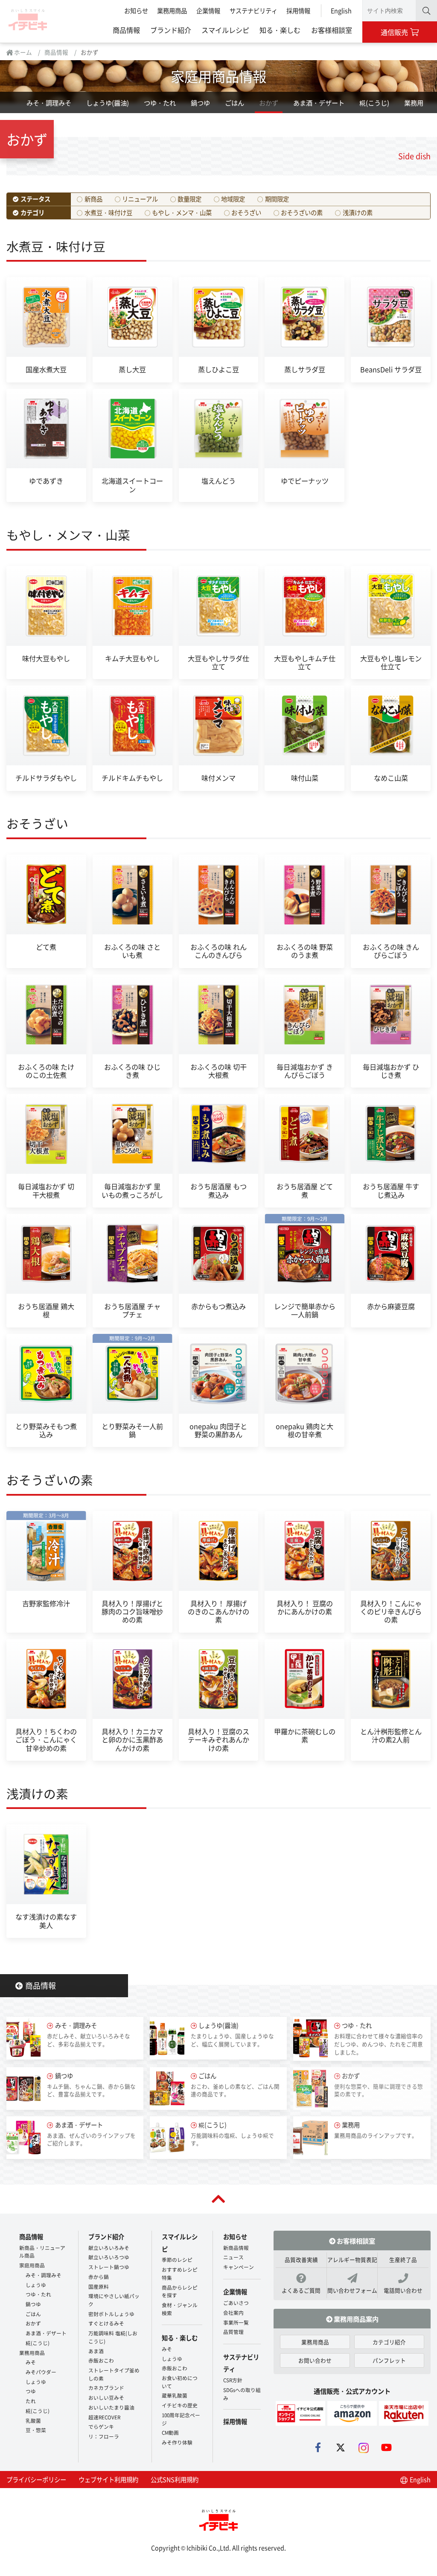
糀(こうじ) (374, 102)
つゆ (31, 2391)
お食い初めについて (180, 2382)
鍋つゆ (200, 102)
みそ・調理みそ (49, 102)
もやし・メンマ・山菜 (182, 212)
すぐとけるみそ (106, 2323)
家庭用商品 (32, 2265)
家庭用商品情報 (218, 76)
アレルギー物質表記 (352, 2259)
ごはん (235, 102)
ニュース (233, 2257)
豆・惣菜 (36, 2430)
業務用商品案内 (355, 2319)
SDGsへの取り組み (242, 2394)
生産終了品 (403, 2259)
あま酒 (96, 2351)
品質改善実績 (301, 2259)
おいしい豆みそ (106, 2397)
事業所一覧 (236, 2322)
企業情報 (208, 10)
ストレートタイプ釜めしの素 (114, 2374)
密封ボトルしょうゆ (111, 2314)
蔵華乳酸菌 (175, 2395)
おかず (269, 102)
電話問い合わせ (403, 2290)
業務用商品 (172, 10)
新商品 (93, 199)
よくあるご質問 (301, 2290)
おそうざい (246, 212)
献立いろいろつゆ (109, 2257)
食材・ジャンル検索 (180, 2309)
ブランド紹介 (171, 30)
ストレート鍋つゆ (109, 2267)
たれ (31, 2401)
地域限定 (233, 199)
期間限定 (277, 199)
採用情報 (298, 10)
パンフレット (389, 2360)
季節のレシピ (177, 2259)
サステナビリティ (253, 10)
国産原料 (99, 2286)
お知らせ (136, 10)
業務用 (414, 102)
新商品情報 (236, 2248)
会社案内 (233, 2312)
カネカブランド (106, 2388)
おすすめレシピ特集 (180, 2273)
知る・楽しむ (280, 30)
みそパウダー (41, 2372)
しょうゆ (36, 2285)
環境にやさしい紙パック (114, 2300)
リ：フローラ (104, 2436)
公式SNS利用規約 (175, 2479)
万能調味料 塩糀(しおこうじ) (113, 2337)
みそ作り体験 (177, 2442)
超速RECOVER (104, 2417)
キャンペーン (239, 2267)
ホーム (22, 52)
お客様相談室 (332, 30)
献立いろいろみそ (109, 2248)
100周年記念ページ (181, 2419)
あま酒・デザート (319, 102)
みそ (31, 2362)
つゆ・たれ (160, 102)
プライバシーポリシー (36, 2479)
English (341, 10)
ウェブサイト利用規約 (108, 2479)
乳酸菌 (33, 2420)
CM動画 (170, 2432)
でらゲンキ (101, 2426)
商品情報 (126, 30)
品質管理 (233, 2332)
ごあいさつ (236, 2303)
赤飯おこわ (101, 2360)
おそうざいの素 (302, 212)
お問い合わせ (315, 2360)
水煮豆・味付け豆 (108, 212)
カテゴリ (32, 212)
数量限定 (189, 199)
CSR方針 (233, 2380)
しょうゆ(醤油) (108, 102)
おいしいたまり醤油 (111, 2407)
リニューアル (140, 199)
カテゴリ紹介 (389, 2342)
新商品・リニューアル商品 (42, 2252)
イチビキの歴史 (180, 2405)
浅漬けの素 (358, 212)
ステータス (35, 199)
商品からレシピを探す (180, 2291)
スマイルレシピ (225, 30)
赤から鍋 (99, 2277)
